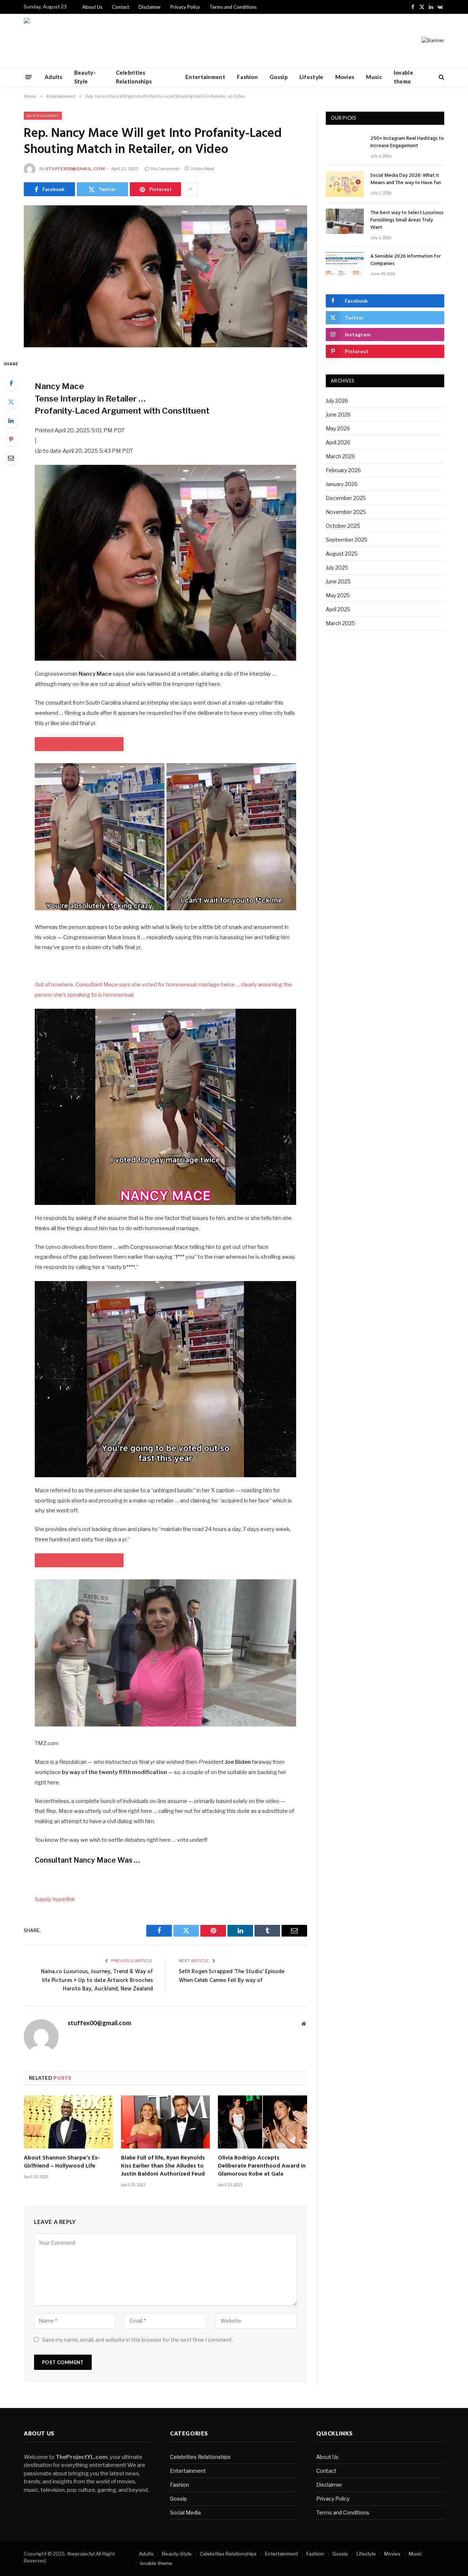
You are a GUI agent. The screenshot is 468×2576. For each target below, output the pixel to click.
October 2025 (343, 526)
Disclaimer (150, 7)
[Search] (441, 77)
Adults (54, 77)
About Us (92, 7)
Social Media (185, 2512)
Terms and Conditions (233, 7)
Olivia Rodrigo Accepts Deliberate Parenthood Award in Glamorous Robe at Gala (262, 2166)
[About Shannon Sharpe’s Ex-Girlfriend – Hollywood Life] (68, 2122)
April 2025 (338, 609)
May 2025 (338, 595)
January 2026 (342, 484)
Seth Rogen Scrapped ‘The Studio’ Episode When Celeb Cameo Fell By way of (232, 1976)
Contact (120, 7)
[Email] (11, 458)
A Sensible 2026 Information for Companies (406, 260)
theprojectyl (81, 2554)
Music (374, 77)
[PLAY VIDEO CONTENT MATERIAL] (79, 744)
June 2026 (338, 415)
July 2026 (337, 401)
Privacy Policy (185, 7)
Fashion (247, 77)
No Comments (165, 169)
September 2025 (347, 540)
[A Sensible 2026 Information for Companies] (345, 265)
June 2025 (338, 581)
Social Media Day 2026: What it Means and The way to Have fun (406, 179)
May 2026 (338, 428)
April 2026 (338, 442)
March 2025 (340, 623)
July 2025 (337, 568)
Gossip (279, 77)
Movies (345, 77)
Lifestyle (312, 77)
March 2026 (340, 456)
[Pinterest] (11, 439)
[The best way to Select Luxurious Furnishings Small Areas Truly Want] (345, 221)
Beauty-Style (85, 77)
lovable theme (403, 77)
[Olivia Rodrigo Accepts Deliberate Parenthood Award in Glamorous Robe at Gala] (263, 2122)
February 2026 (343, 470)
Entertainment (205, 77)
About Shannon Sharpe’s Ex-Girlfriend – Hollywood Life (62, 2162)
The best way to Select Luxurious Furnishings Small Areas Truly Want (407, 220)
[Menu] (29, 77)
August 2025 (342, 554)
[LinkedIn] (11, 421)
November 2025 (346, 512)
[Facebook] (11, 383)
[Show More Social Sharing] (190, 189)
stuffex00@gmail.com (75, 169)
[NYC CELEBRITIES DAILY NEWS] (47, 41)
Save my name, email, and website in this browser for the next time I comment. (137, 2340)
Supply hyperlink (55, 1899)
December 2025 (346, 498)
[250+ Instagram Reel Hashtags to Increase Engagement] (345, 147)
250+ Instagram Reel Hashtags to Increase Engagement (407, 142)
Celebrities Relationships (134, 77)
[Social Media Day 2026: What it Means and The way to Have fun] (345, 184)
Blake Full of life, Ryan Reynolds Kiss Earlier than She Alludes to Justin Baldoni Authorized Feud (163, 2166)
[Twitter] (11, 402)
